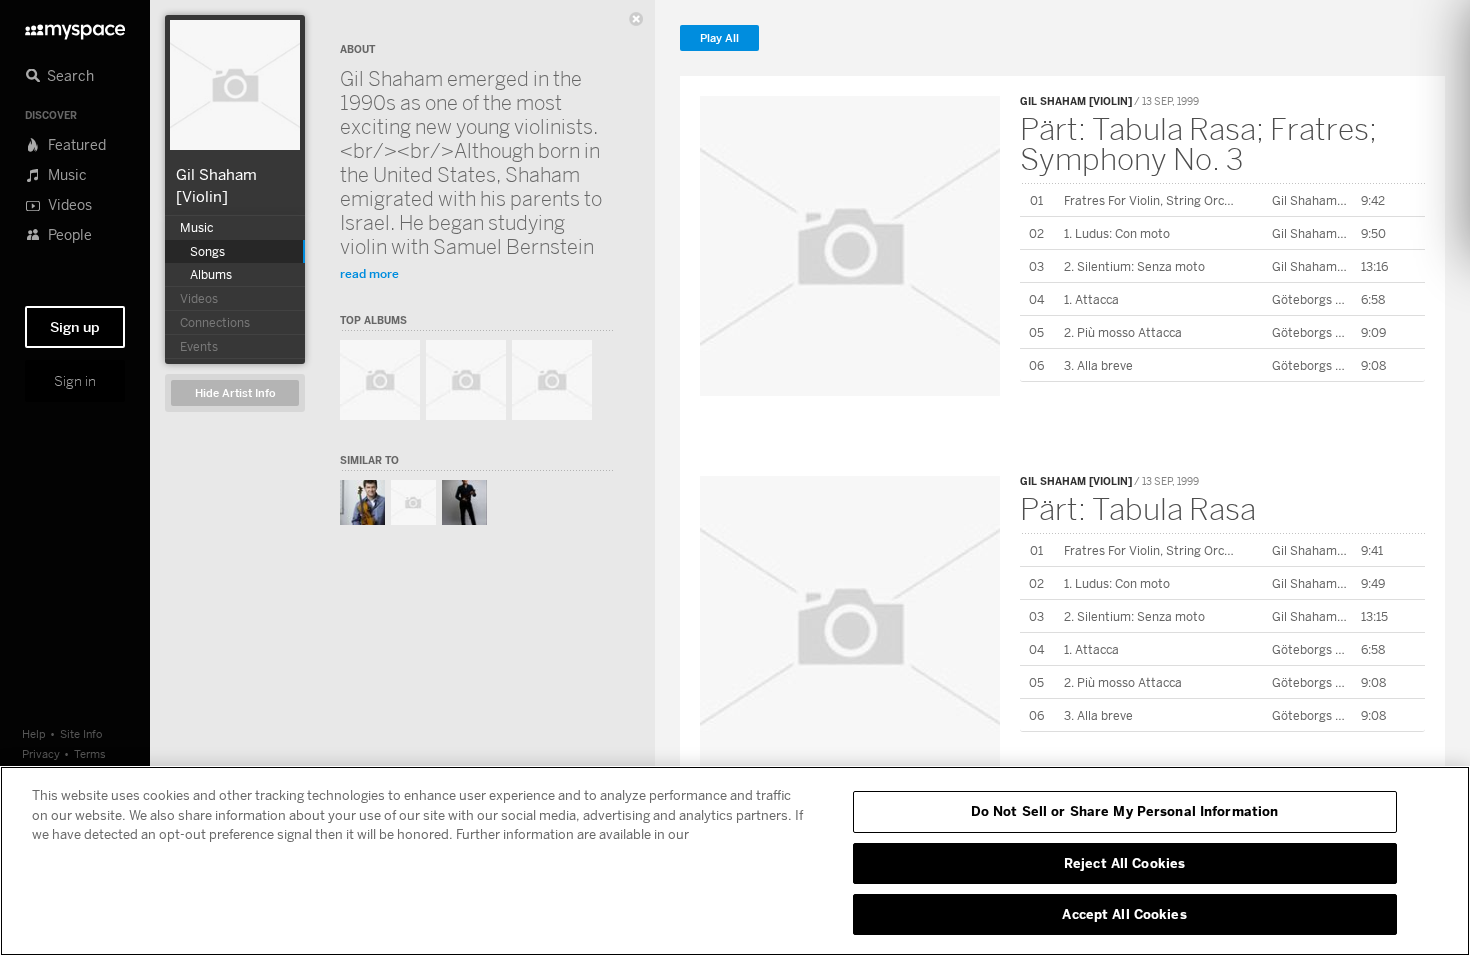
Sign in (75, 381)
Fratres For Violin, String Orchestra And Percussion (1207, 200)
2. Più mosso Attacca (1123, 332)
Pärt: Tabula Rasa (1138, 509)
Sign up (75, 327)
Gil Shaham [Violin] (1076, 101)
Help (34, 733)
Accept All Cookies (1124, 914)
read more (369, 273)
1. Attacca (1091, 299)
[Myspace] (75, 26)
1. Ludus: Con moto (1117, 233)
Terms (90, 753)
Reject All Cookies (1124, 863)
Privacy (41, 753)
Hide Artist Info (235, 393)
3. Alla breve (1098, 365)
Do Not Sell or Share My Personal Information (1125, 811)
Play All (719, 38)
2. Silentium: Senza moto (1134, 266)
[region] (735, 861)
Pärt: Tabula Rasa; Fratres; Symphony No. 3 (1198, 144)
